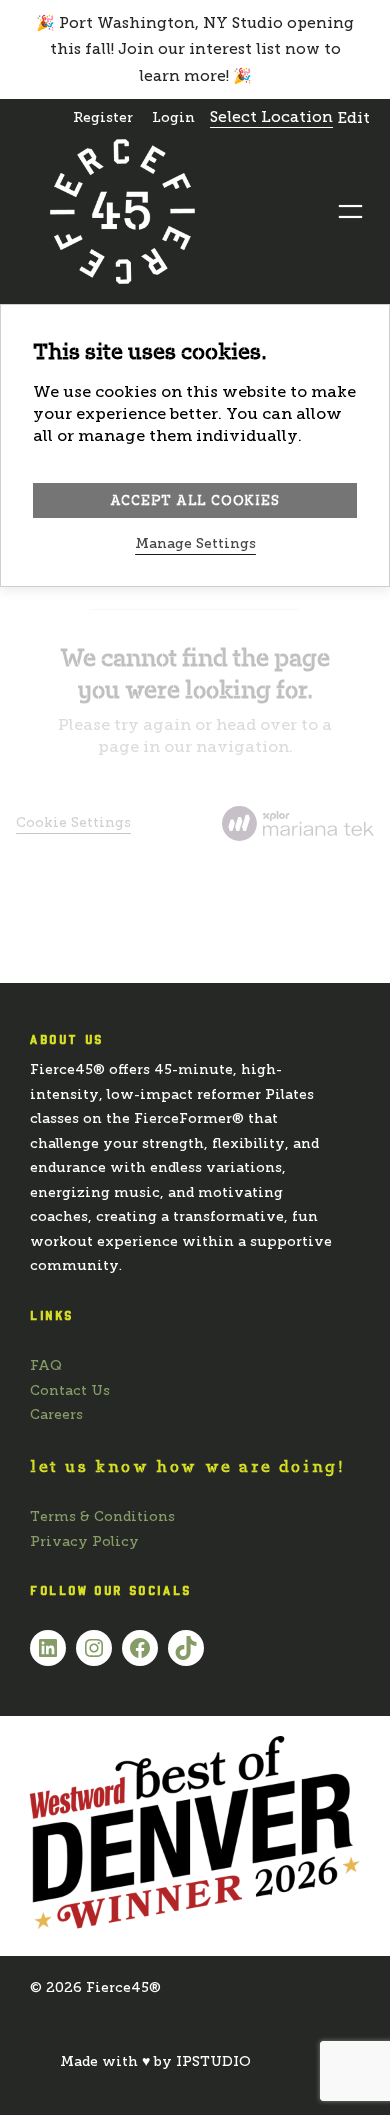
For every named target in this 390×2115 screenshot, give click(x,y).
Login (173, 117)
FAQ (46, 1365)
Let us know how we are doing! (187, 1466)
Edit (354, 118)
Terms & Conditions (102, 1516)
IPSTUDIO (213, 2061)
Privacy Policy (84, 1541)
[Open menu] (350, 211)
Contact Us (70, 1390)
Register (103, 117)
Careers (56, 1414)
